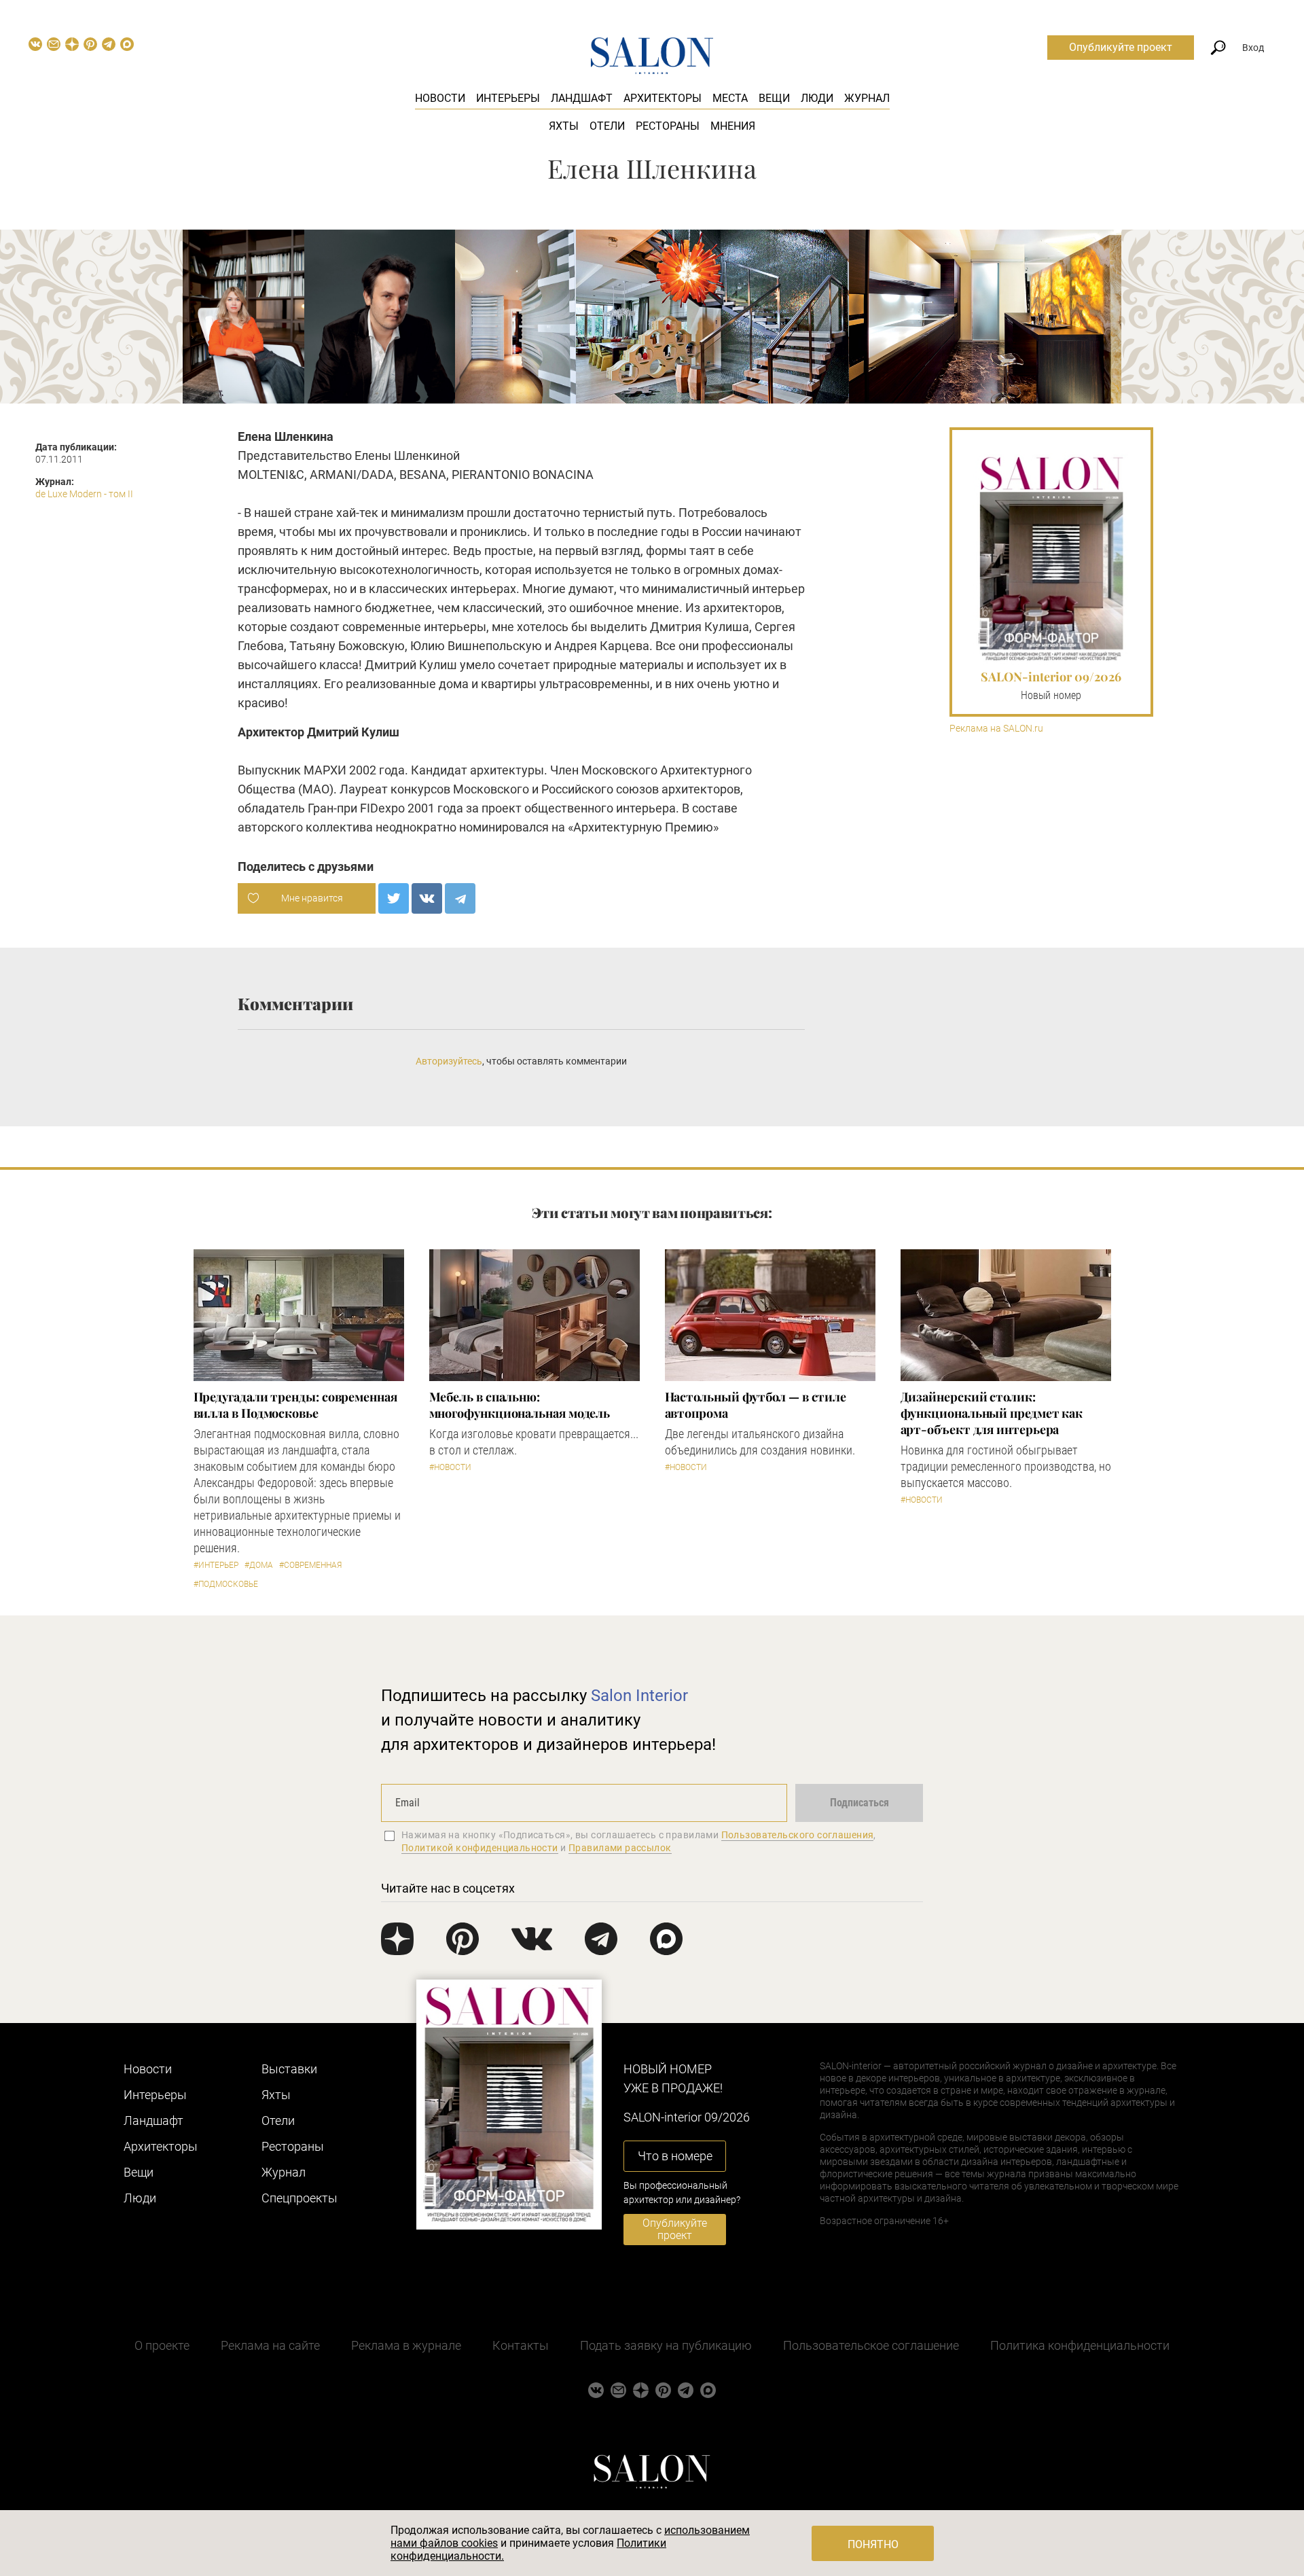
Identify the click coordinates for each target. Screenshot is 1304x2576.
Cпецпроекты (300, 2198)
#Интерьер (216, 1565)
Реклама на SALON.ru (996, 729)
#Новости (450, 1467)
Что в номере (675, 2156)
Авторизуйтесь (449, 1061)
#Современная (310, 1565)
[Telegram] (460, 898)
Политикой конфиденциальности (480, 1848)
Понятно (873, 2544)
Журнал (867, 98)
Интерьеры (508, 98)
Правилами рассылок (620, 1848)
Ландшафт (582, 98)
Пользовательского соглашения (798, 1835)
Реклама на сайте (270, 2345)
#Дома (259, 1565)
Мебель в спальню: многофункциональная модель (520, 1405)
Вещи (774, 98)
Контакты (521, 2345)
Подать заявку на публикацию (666, 2345)
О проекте (162, 2345)
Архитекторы (663, 98)
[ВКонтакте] (427, 898)
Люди (817, 98)
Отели (607, 126)
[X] (394, 898)
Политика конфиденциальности (1080, 2345)
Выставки (289, 2069)
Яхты (564, 126)
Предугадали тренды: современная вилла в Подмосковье (295, 1405)
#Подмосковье (226, 1584)
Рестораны (668, 126)
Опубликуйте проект (1121, 47)
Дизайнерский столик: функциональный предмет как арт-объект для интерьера (992, 1413)
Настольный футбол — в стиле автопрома (756, 1405)
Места (730, 98)
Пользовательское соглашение (871, 2345)
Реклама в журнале (406, 2345)
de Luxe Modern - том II (84, 494)
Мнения (733, 126)
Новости (440, 98)
